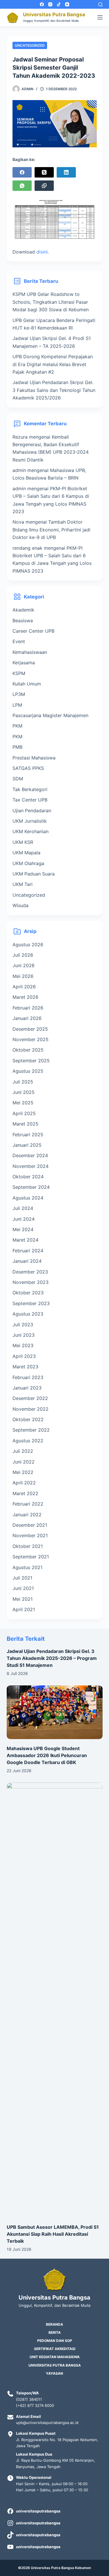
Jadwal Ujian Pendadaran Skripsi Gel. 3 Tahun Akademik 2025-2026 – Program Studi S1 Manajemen (52, 1658)
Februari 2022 (28, 1504)
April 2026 (24, 987)
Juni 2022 (24, 1462)
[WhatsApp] (22, 186)
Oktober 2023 (28, 1293)
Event (19, 641)
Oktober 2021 (28, 1546)
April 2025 (24, 1113)
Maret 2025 (25, 1124)
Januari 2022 (27, 1515)
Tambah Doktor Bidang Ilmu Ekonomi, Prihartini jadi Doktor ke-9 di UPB (51, 530)
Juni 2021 (23, 1588)
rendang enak (27, 548)
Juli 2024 (23, 1208)
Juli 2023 (23, 1325)
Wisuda (20, 905)
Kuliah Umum (27, 684)
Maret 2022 (25, 1493)
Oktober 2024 (28, 1177)
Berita (55, 2332)
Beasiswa (23, 621)
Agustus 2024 (28, 1198)
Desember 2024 (30, 1155)
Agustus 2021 (27, 1567)
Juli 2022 (23, 1451)
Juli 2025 (23, 1082)
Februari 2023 (28, 1377)
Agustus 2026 (28, 945)
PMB (17, 747)
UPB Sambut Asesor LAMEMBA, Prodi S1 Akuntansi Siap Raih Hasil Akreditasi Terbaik (53, 2234)
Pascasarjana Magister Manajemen (50, 715)
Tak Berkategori (30, 789)
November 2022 (31, 1409)
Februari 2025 (28, 1135)
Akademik (23, 610)
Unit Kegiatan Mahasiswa (55, 2357)
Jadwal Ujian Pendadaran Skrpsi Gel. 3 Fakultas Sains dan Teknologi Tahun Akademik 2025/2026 (54, 390)
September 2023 (31, 1303)
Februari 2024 (28, 1251)
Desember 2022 (30, 1398)
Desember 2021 (30, 1525)
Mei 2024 (23, 1229)
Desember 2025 (30, 1029)
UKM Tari (23, 884)
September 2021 (31, 1557)
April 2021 (24, 1609)
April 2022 (24, 1483)
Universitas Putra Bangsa (54, 15)
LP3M (19, 694)
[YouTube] (67, 4)
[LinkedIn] (66, 172)
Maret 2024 (25, 1240)
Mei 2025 (23, 1103)
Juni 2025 (24, 1092)
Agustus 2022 (28, 1441)
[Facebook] (42, 4)
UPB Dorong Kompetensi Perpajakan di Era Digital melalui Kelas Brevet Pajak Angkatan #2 (53, 364)
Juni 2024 (24, 1219)
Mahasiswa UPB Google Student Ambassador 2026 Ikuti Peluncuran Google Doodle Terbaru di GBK (47, 1755)
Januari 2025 (27, 1145)
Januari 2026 (27, 1018)
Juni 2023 (24, 1335)
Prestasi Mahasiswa (34, 758)
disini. (43, 252)
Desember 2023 (30, 1272)
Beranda (54, 2324)
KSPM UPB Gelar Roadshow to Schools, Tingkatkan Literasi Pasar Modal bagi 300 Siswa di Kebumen (51, 302)
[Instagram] (50, 4)
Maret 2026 (25, 997)
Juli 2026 (23, 955)
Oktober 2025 (28, 1050)
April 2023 (24, 1356)
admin (19, 470)
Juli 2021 (22, 1578)
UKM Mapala (26, 853)
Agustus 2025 (28, 1071)
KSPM (19, 673)
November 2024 (31, 1166)
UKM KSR (23, 842)
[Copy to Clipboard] (44, 186)
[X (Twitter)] (44, 172)
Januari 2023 (27, 1388)
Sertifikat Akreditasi (55, 2349)
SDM (18, 779)
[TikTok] (59, 4)
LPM (17, 705)
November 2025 (31, 1039)
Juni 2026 (24, 965)
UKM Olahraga (28, 863)
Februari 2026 (28, 1008)
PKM (17, 726)
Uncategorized (30, 45)
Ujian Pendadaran (32, 811)
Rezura (20, 437)
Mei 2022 (23, 1472)
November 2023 (31, 1282)
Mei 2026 (23, 976)
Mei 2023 (23, 1345)
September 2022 (31, 1430)
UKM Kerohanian (31, 831)
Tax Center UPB (30, 800)
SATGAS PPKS (28, 768)
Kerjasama (24, 663)
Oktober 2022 (28, 1419)
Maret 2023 (25, 1367)
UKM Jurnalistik (30, 821)
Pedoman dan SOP (55, 2341)
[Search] (100, 4)
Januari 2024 (27, 1261)
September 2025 (31, 1061)
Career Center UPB (33, 631)
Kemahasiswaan (30, 652)
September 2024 (31, 1187)
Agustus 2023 (28, 1314)
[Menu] (100, 17)
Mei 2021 (23, 1599)
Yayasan (54, 2373)
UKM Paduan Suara (34, 874)
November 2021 (30, 1535)
